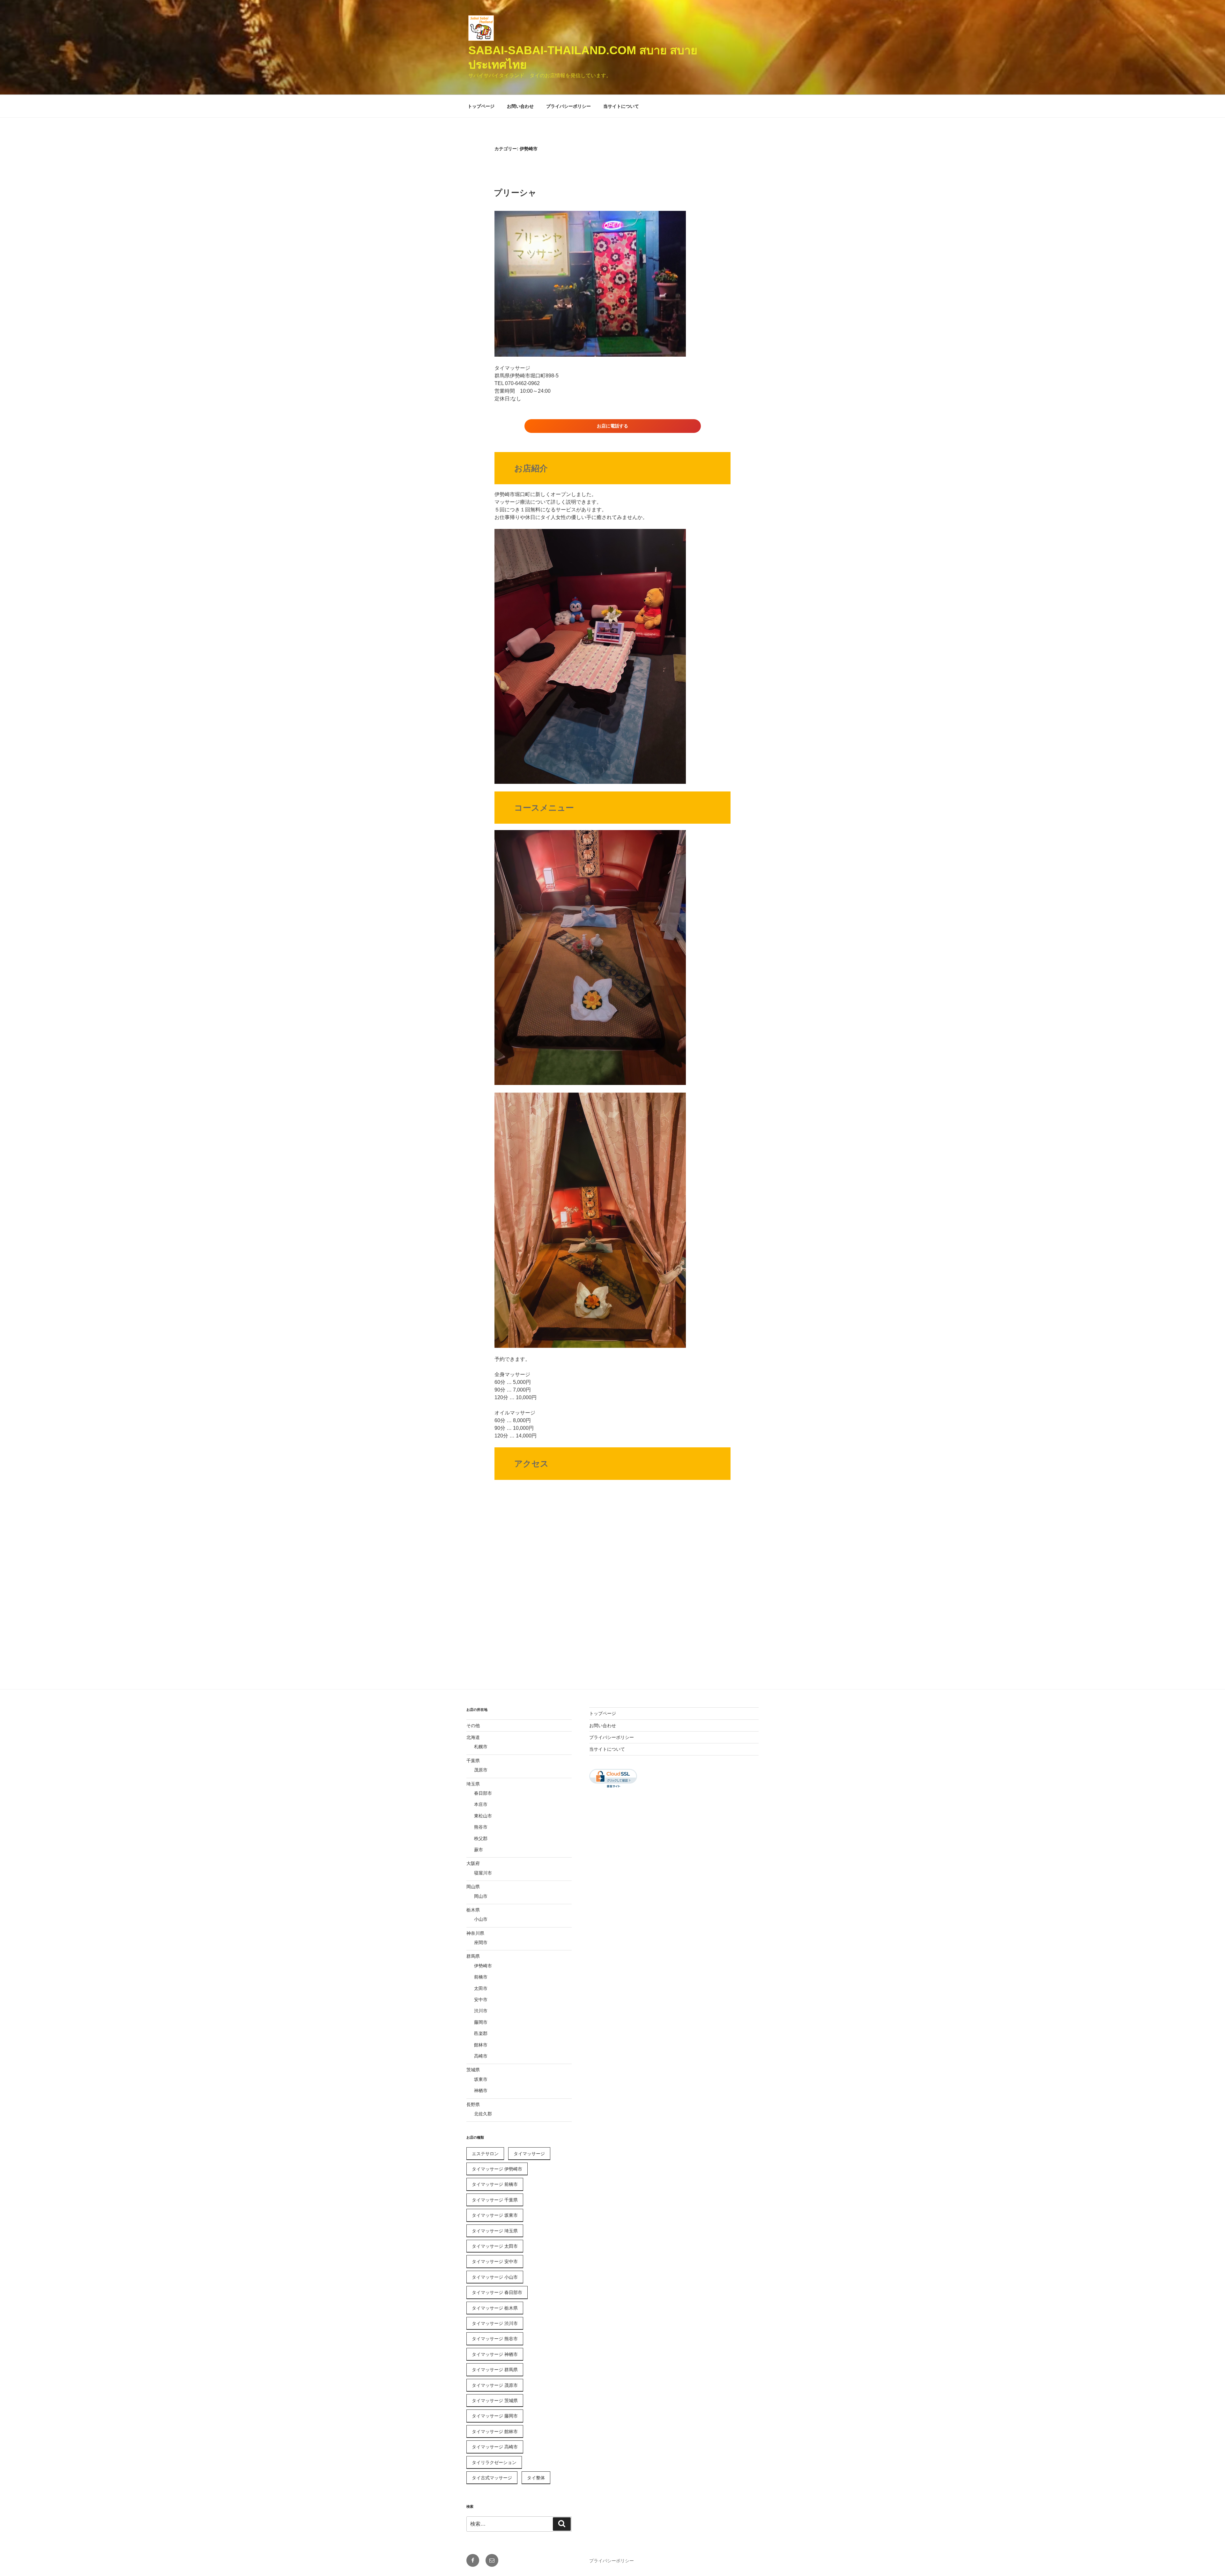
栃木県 (473, 1910)
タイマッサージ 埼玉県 (495, 2231)
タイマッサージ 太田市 (495, 2246)
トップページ (481, 106)
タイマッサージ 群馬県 (495, 2370)
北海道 (473, 1737)
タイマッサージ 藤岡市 (495, 2416)
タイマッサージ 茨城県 (495, 2401)
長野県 (473, 2105)
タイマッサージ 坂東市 (495, 2215)
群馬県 (473, 1956)
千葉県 (473, 1761)
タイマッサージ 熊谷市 (495, 2339)
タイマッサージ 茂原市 (495, 2385)
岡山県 (473, 1887)
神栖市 (481, 2090)
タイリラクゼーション (494, 2462)
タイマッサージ (529, 2154)
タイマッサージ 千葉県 (495, 2200)
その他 (473, 1726)
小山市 (481, 1919)
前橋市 (481, 1977)
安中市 (481, 2000)
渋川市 (481, 2011)
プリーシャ (515, 193)
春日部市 (483, 1793)
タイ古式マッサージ (492, 2478)
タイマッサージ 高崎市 (495, 2447)
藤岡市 (481, 2022)
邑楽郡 (481, 2033)
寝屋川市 (483, 1873)
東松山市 (483, 1816)
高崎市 (481, 2056)
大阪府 (473, 1863)
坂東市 (481, 2079)
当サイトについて (621, 106)
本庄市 (481, 1804)
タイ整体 (536, 2478)
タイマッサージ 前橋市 (495, 2184)
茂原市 (481, 1770)
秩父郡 (481, 1838)
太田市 (481, 1988)
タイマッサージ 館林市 (495, 2431)
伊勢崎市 (483, 1966)
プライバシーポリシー (568, 106)
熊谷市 (481, 1827)
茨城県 (473, 2070)
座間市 (481, 1942)
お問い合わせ (520, 106)
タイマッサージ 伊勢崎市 (497, 2169)
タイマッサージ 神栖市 (495, 2354)
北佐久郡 (483, 2114)
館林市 (481, 2045)
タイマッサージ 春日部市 (497, 2292)
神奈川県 (475, 1933)
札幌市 (481, 1747)
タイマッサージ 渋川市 (495, 2323)
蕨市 (479, 1850)
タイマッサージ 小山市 (495, 2277)
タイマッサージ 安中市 (495, 2261)
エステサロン (485, 2154)
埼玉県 (473, 1784)
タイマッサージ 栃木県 (495, 2308)
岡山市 (481, 1896)
